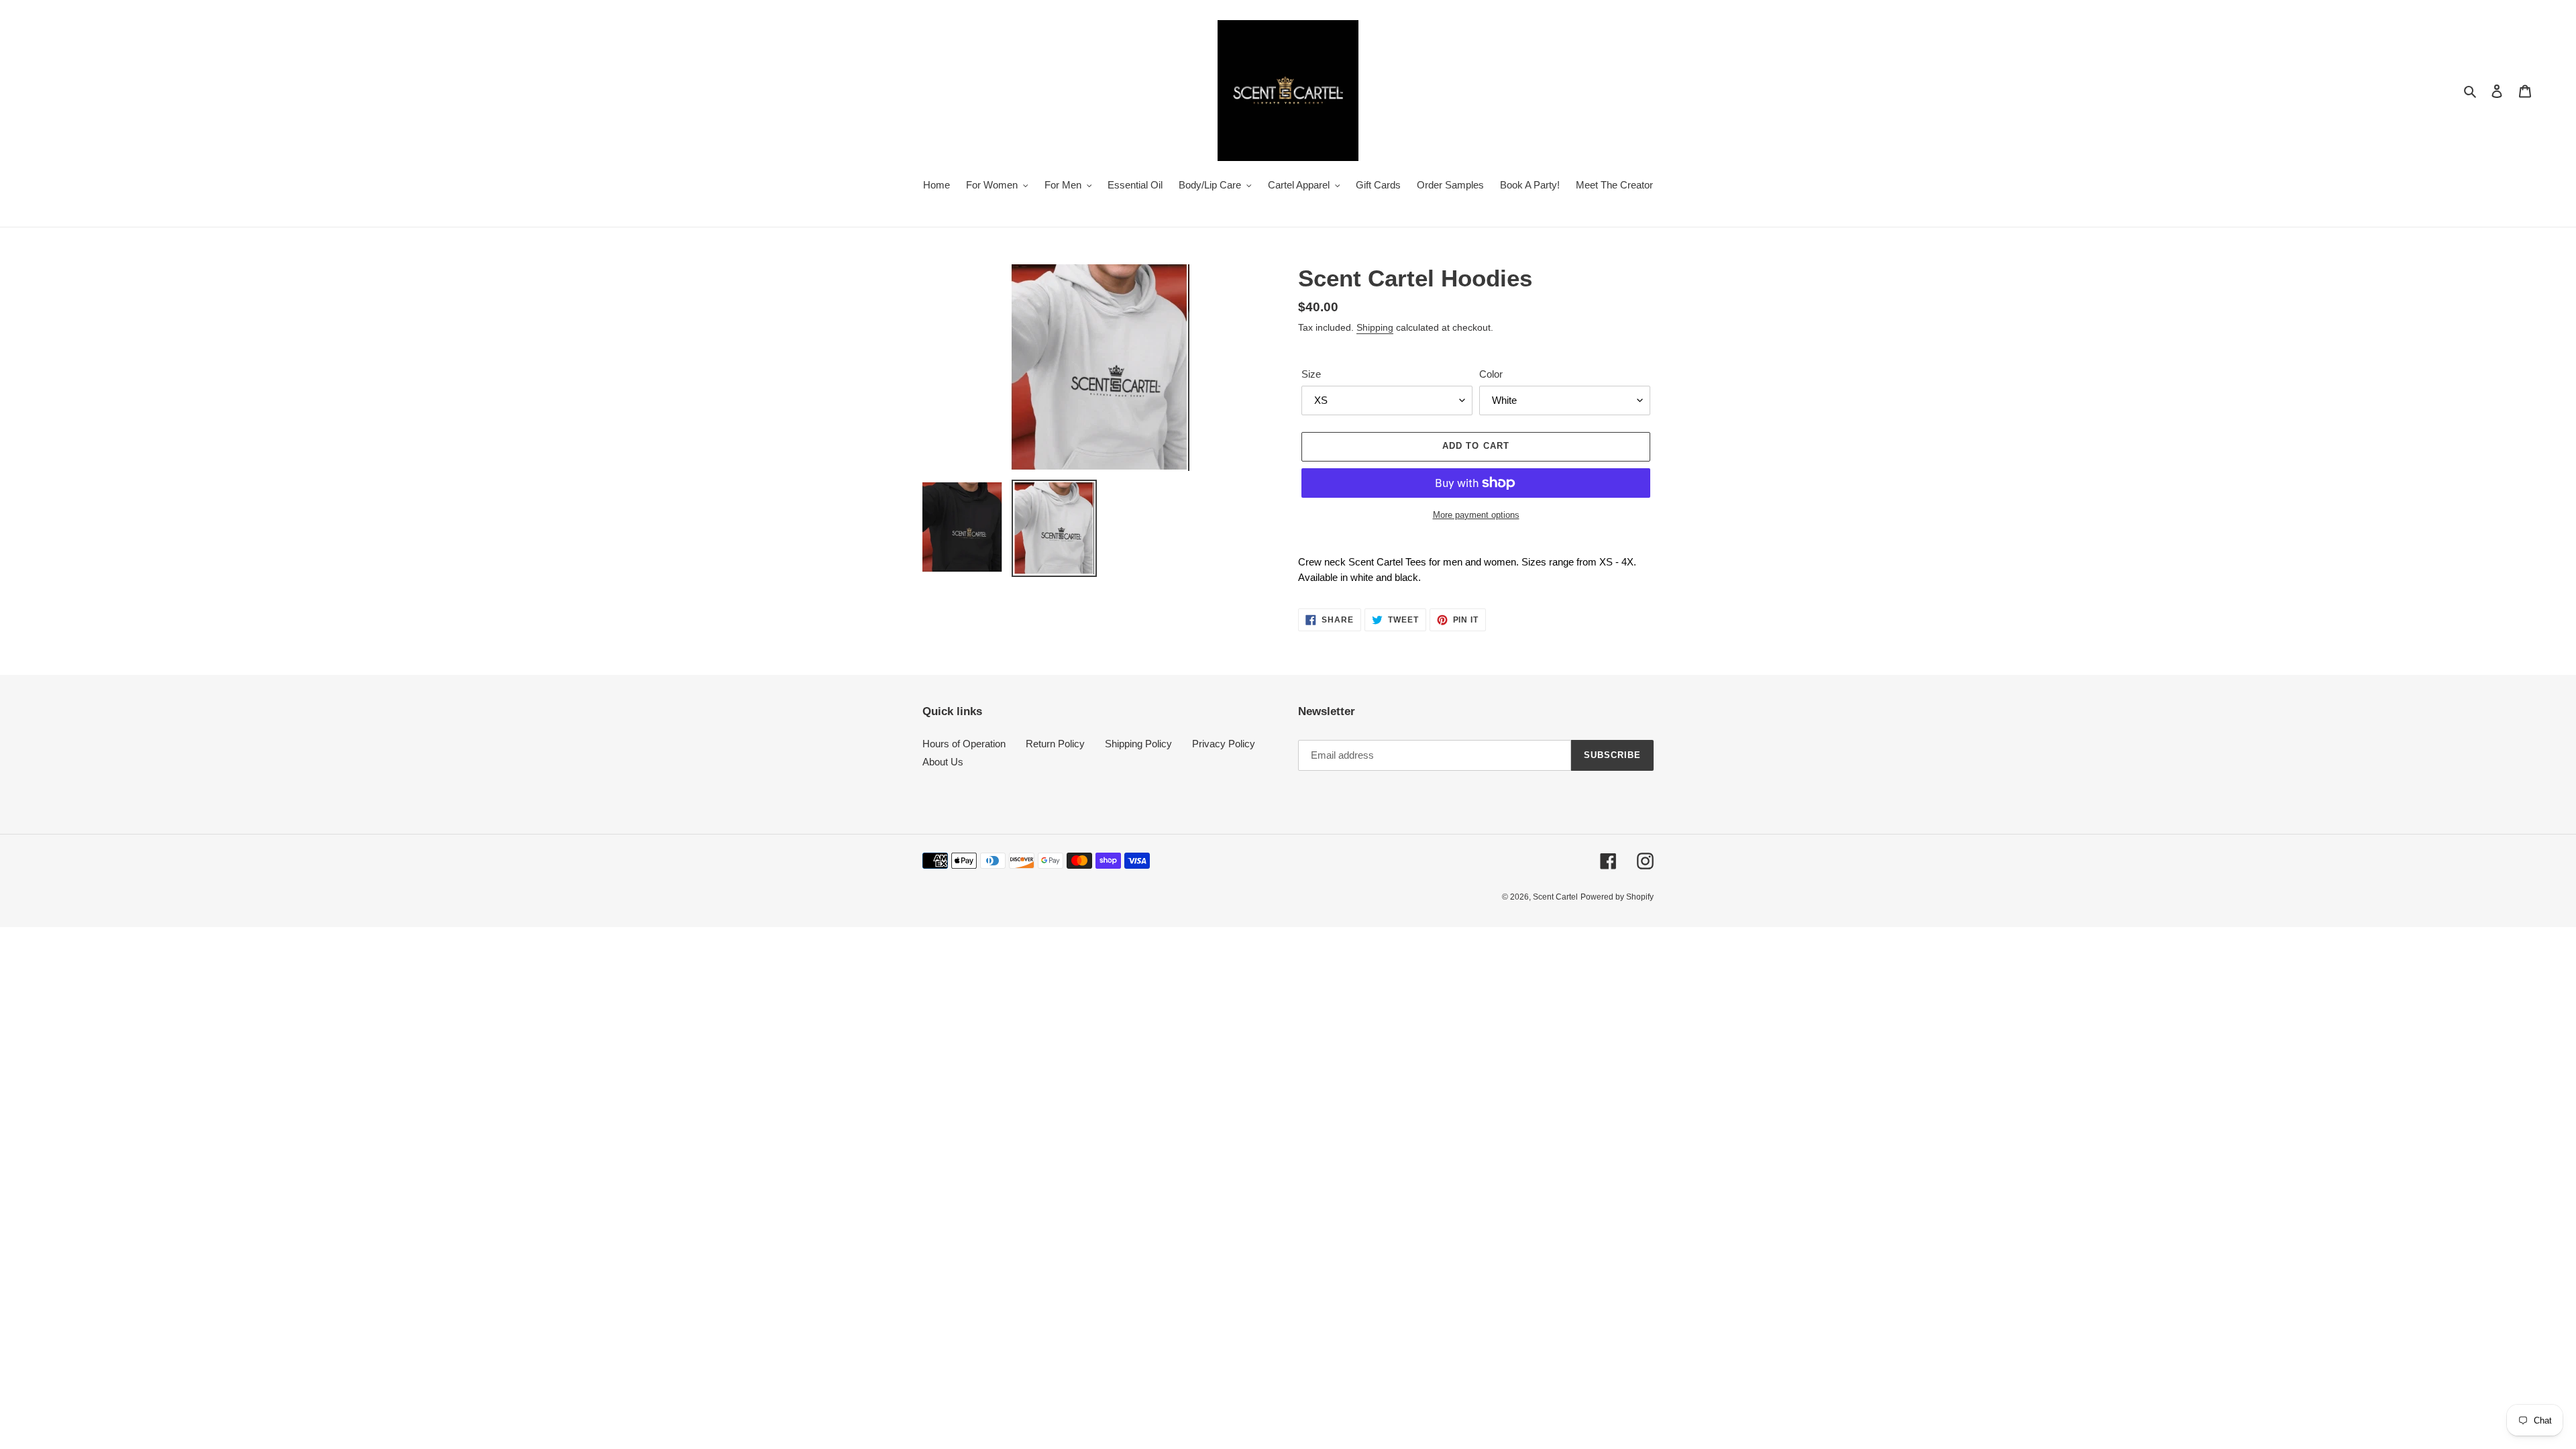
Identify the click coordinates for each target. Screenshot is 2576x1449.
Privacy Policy (1224, 744)
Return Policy (1055, 744)
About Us (943, 762)
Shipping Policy (1138, 744)
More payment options (1476, 515)
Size (1311, 374)
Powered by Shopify (1617, 897)
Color (1491, 374)
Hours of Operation (964, 744)
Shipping (1375, 327)
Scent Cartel (1555, 897)
